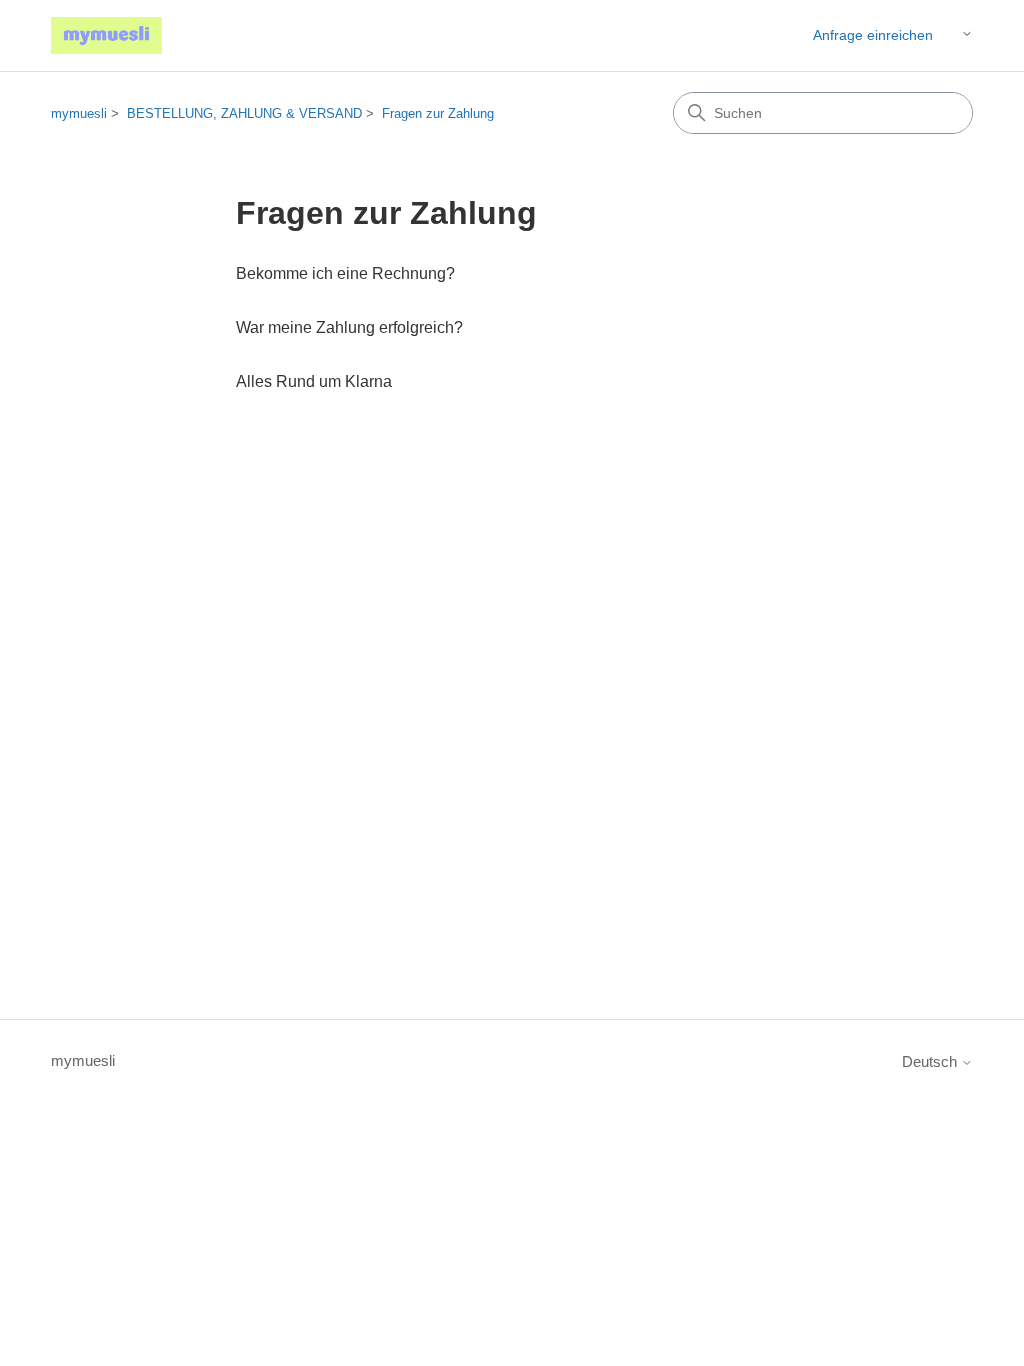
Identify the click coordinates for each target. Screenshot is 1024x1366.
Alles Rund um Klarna (314, 381)
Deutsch (931, 1061)
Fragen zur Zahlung (438, 113)
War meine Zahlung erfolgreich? (349, 327)
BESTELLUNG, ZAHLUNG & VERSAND (244, 113)
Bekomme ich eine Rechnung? (345, 273)
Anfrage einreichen (873, 35)
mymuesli (79, 113)
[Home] (106, 35)
